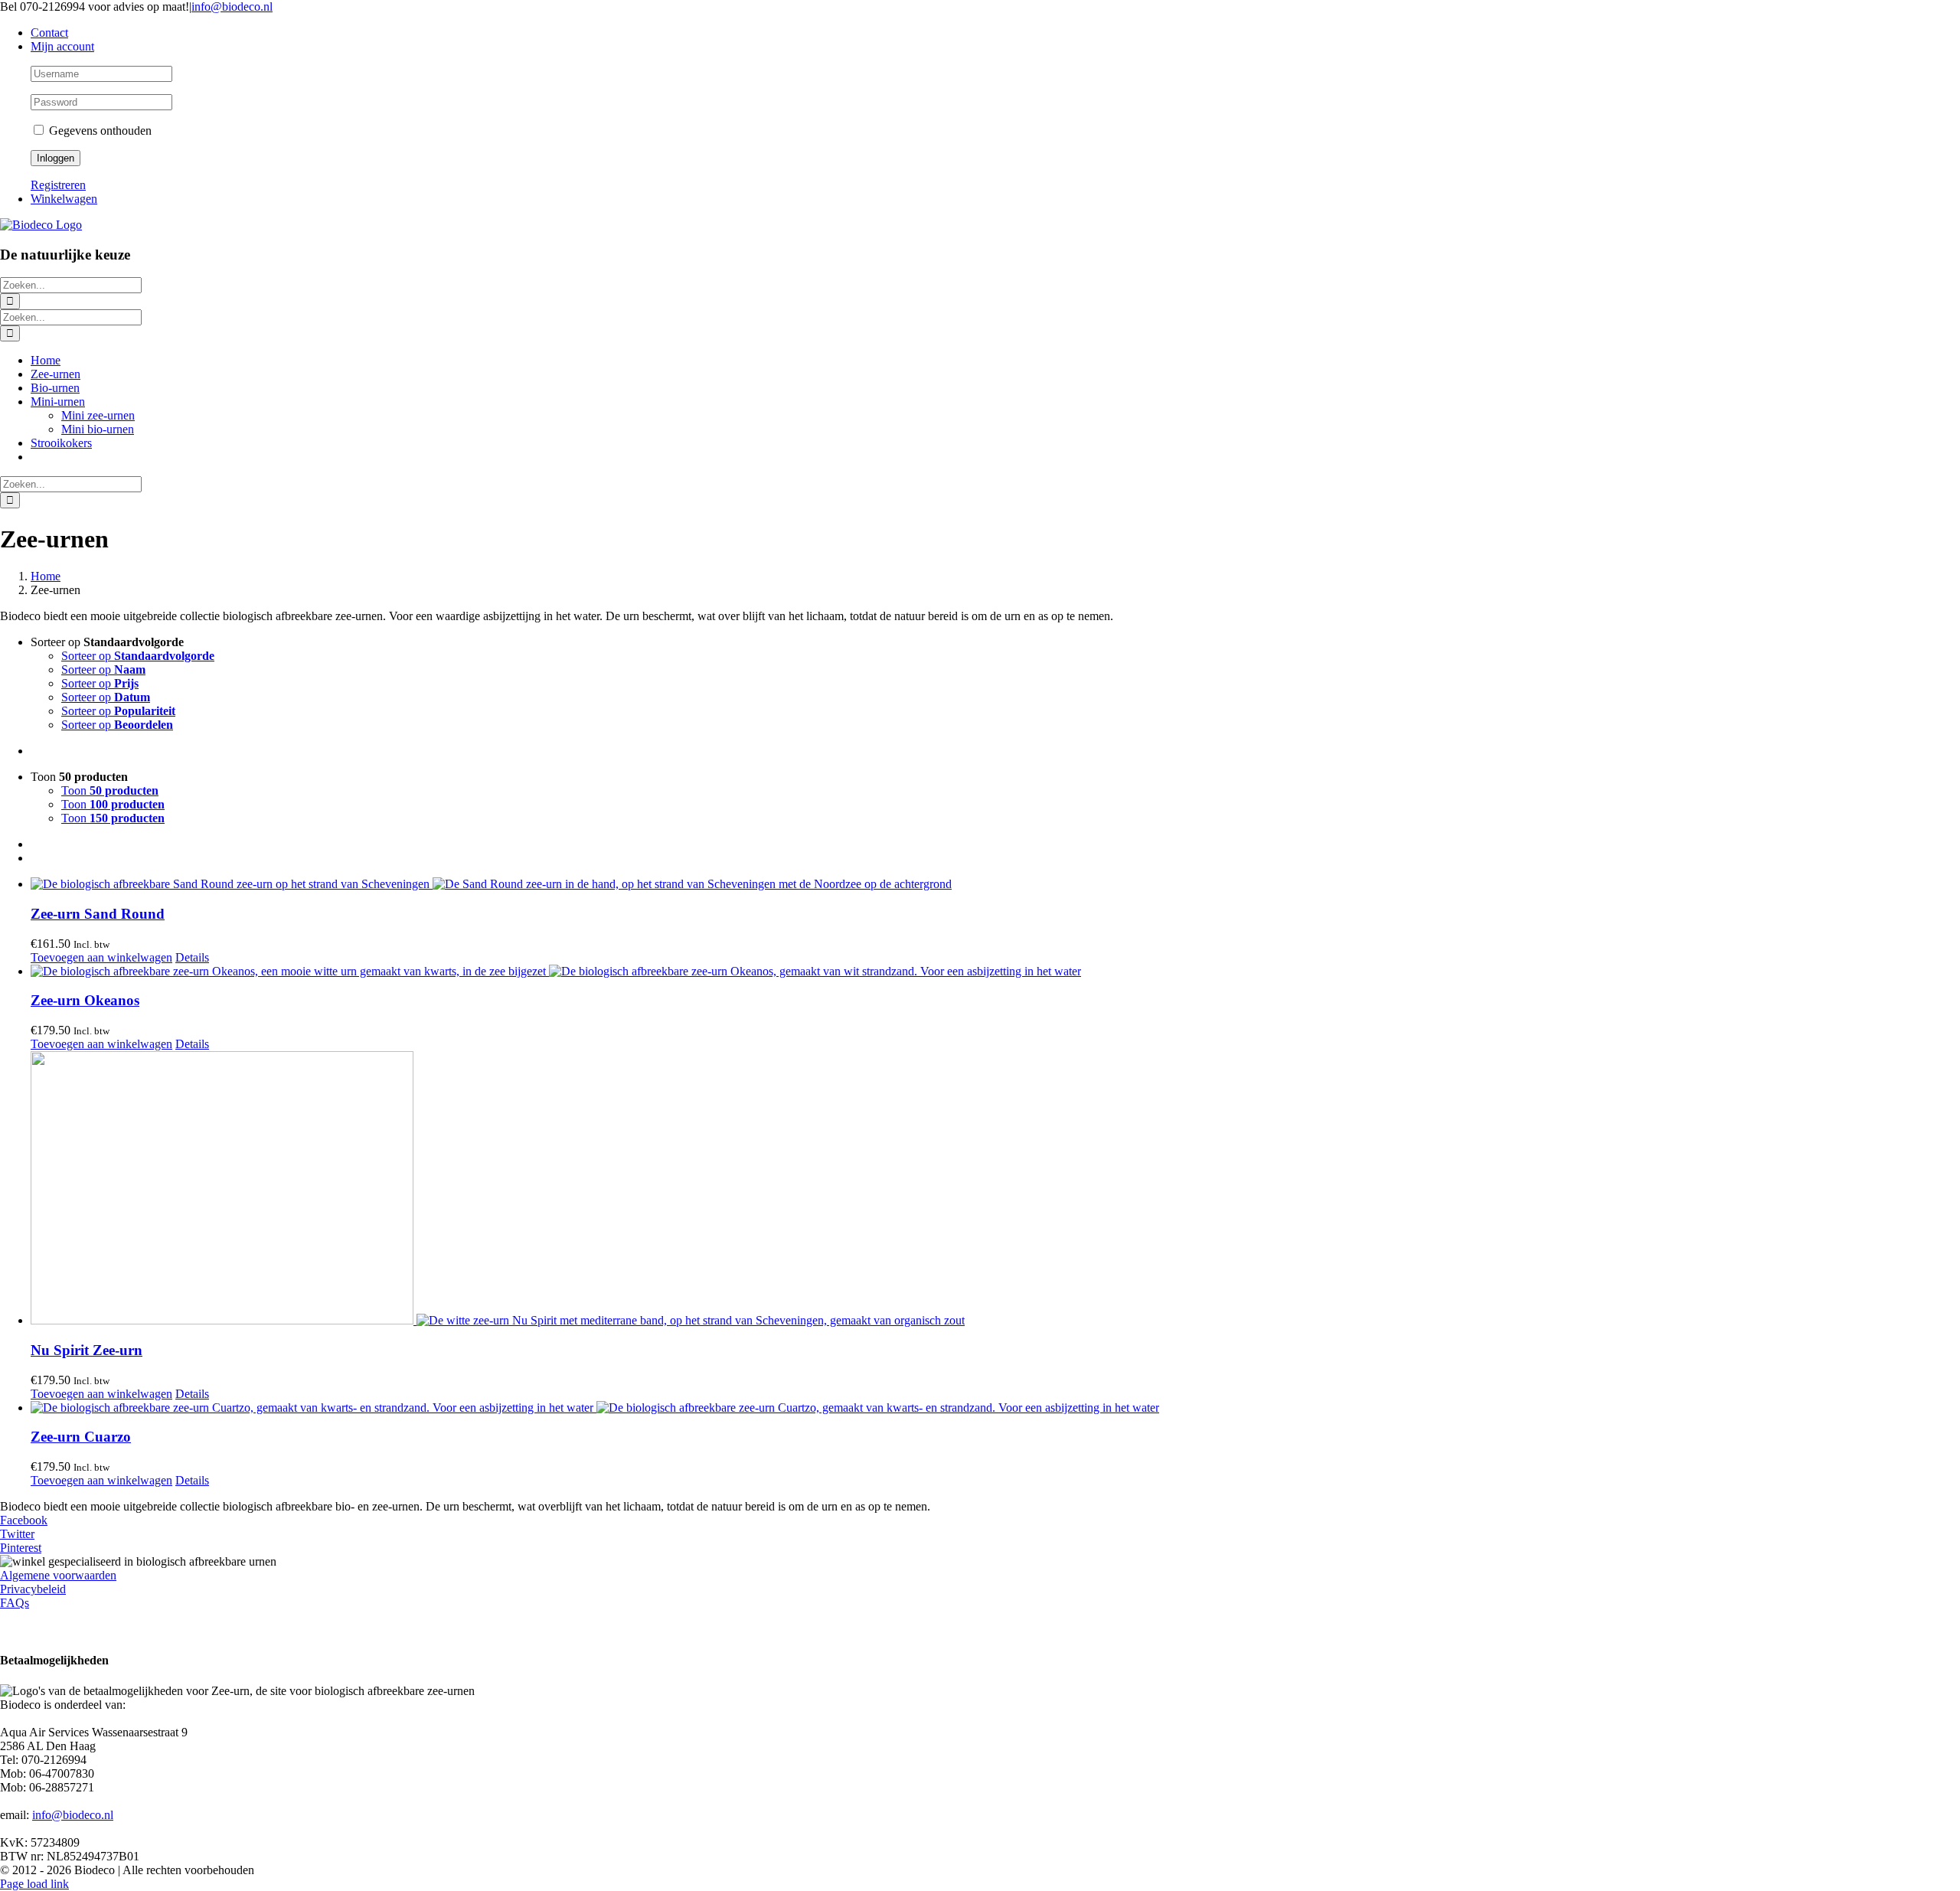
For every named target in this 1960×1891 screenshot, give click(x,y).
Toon (110, 790)
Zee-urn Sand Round (98, 914)
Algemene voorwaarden (58, 1575)
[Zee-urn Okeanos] (995, 972)
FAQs (15, 1603)
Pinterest (21, 1548)
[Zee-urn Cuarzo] (995, 1408)
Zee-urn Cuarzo (81, 1437)
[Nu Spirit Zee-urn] (995, 1189)
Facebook (24, 1520)
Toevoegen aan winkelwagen (101, 957)
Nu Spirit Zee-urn (87, 1350)
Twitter (17, 1534)
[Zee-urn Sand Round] (995, 884)
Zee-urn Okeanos (85, 1000)
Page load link (34, 1884)
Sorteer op (138, 656)
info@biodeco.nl (232, 7)
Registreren (58, 185)
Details (192, 957)
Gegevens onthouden (99, 131)
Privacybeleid (33, 1589)
